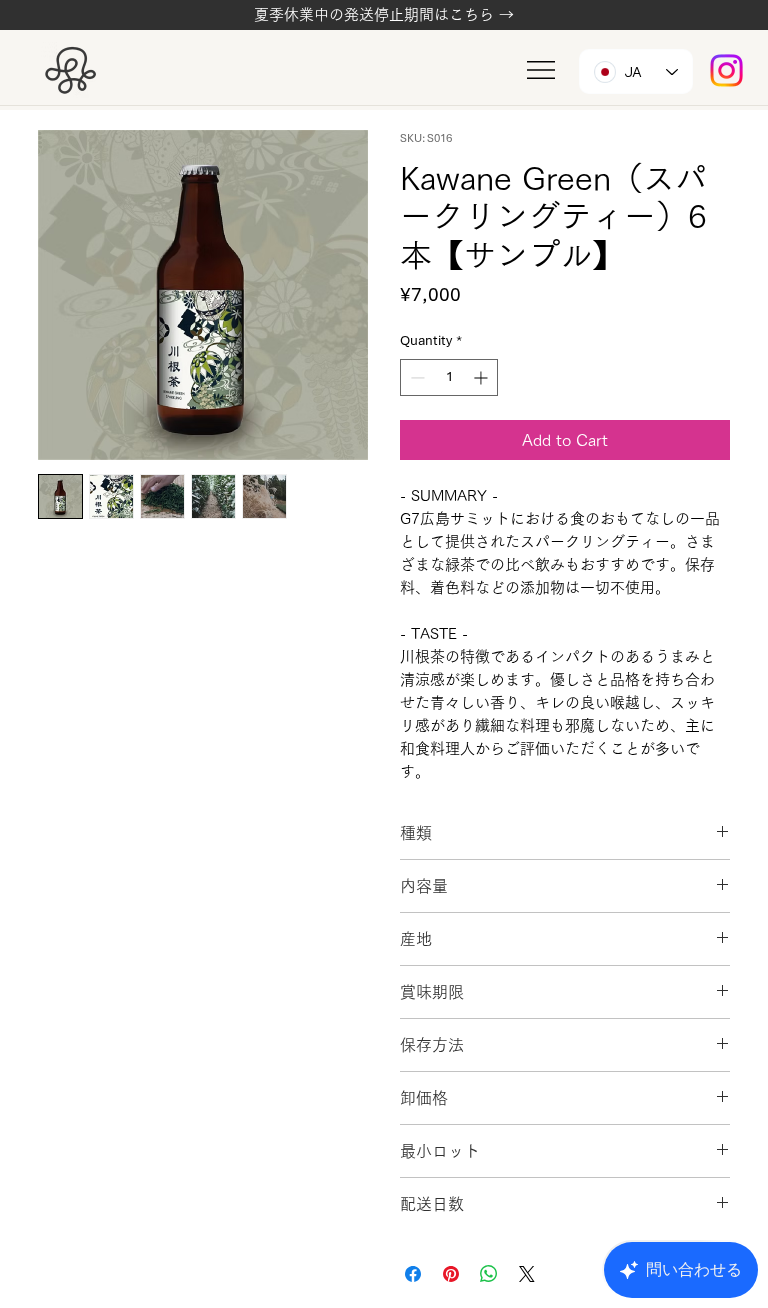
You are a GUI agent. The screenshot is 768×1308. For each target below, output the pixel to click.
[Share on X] (527, 1274)
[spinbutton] (449, 377)
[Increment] (482, 377)
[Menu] (542, 70)
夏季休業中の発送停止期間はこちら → (384, 14)
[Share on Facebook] (413, 1274)
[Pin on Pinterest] (451, 1274)
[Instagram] (726, 70)
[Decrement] (415, 377)
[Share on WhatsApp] (489, 1274)
